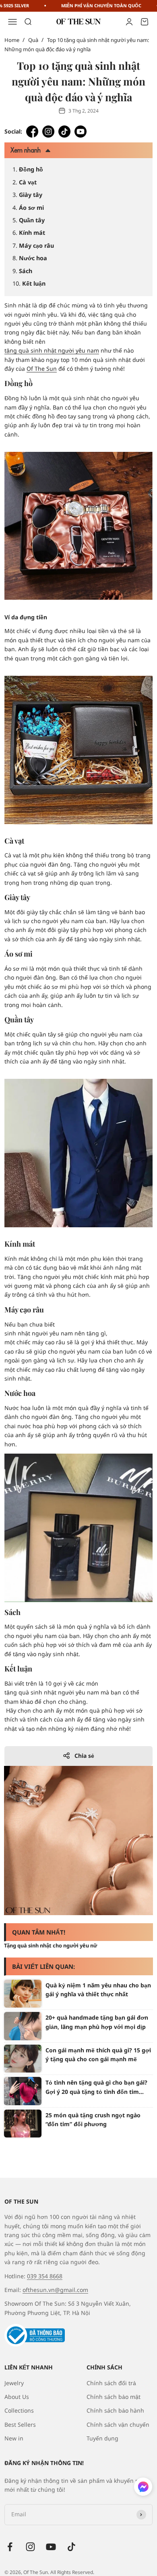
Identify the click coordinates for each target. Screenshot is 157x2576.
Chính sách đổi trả (111, 2383)
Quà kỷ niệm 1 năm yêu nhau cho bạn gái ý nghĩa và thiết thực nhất (98, 1990)
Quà (33, 40)
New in (14, 2438)
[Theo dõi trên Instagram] (30, 2547)
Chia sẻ (84, 1756)
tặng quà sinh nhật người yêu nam (52, 350)
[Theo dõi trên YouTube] (51, 2547)
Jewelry (14, 2383)
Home (12, 40)
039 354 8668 (45, 2276)
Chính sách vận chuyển (118, 2425)
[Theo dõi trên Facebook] (10, 2547)
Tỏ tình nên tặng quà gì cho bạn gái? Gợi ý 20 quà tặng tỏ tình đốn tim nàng (96, 2087)
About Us (17, 2397)
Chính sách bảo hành (115, 2410)
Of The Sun (42, 369)
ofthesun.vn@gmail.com (55, 2290)
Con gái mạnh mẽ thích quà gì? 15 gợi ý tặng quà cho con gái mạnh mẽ (98, 2055)
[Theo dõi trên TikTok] (71, 2547)
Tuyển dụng (102, 2438)
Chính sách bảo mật (114, 2397)
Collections (19, 2410)
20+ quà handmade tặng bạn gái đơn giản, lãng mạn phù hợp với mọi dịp (97, 2022)
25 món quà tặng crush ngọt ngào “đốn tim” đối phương (93, 2120)
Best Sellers (20, 2425)
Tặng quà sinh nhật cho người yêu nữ (51, 1945)
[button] (143, 2488)
